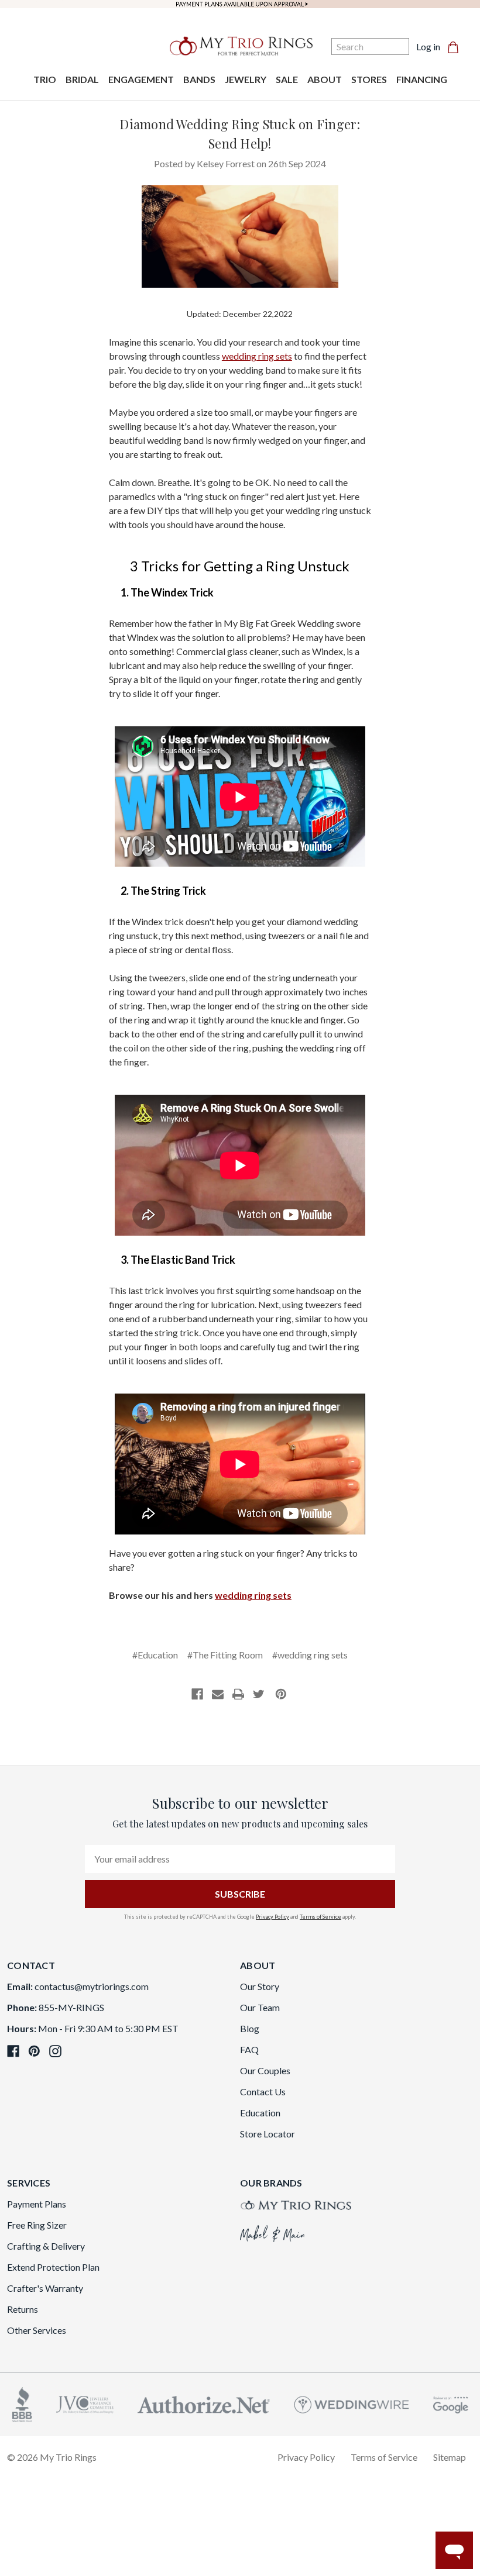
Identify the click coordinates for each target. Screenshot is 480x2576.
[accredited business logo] (22, 2403)
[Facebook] (197, 1694)
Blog (250, 2028)
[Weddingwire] (352, 2403)
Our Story (260, 1986)
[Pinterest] (281, 1694)
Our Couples (265, 2070)
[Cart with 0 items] (457, 47)
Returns (23, 2309)
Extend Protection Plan (53, 2267)
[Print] (238, 1694)
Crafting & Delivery (46, 2246)
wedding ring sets (257, 356)
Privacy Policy (272, 1917)
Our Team (260, 2007)
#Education (155, 1655)
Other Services (37, 2330)
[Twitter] (259, 1694)
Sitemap (450, 2457)
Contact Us (263, 2092)
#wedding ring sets (310, 1655)
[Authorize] (204, 2403)
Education (260, 2113)
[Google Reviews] (451, 2403)
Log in (428, 46)
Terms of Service (320, 1917)
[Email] (218, 1694)
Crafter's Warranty (45, 2288)
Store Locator (268, 2134)
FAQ (249, 2049)
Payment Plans (37, 2204)
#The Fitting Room (225, 1655)
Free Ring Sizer (37, 2225)
